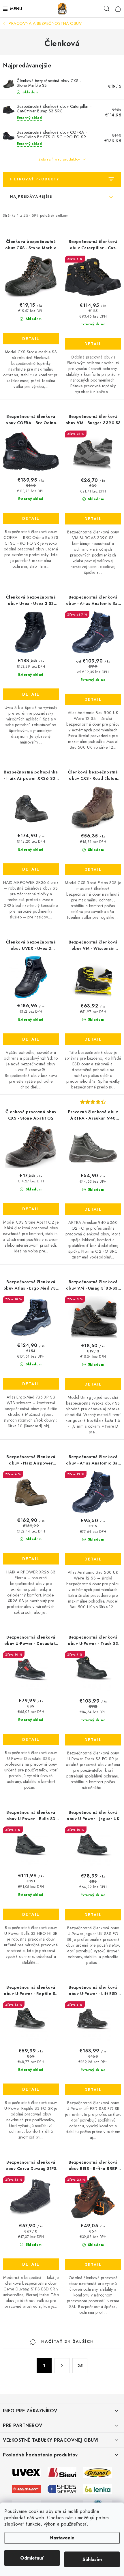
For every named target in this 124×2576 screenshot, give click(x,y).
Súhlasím (92, 2559)
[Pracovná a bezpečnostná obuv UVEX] (26, 2472)
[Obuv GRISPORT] (98, 2472)
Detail (31, 339)
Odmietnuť (32, 2558)
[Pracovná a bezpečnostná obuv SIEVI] (62, 2472)
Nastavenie (62, 2538)
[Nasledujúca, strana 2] (62, 2366)
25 (80, 2366)
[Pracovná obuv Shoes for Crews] (62, 2488)
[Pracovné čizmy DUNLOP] (26, 2488)
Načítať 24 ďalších (67, 2341)
